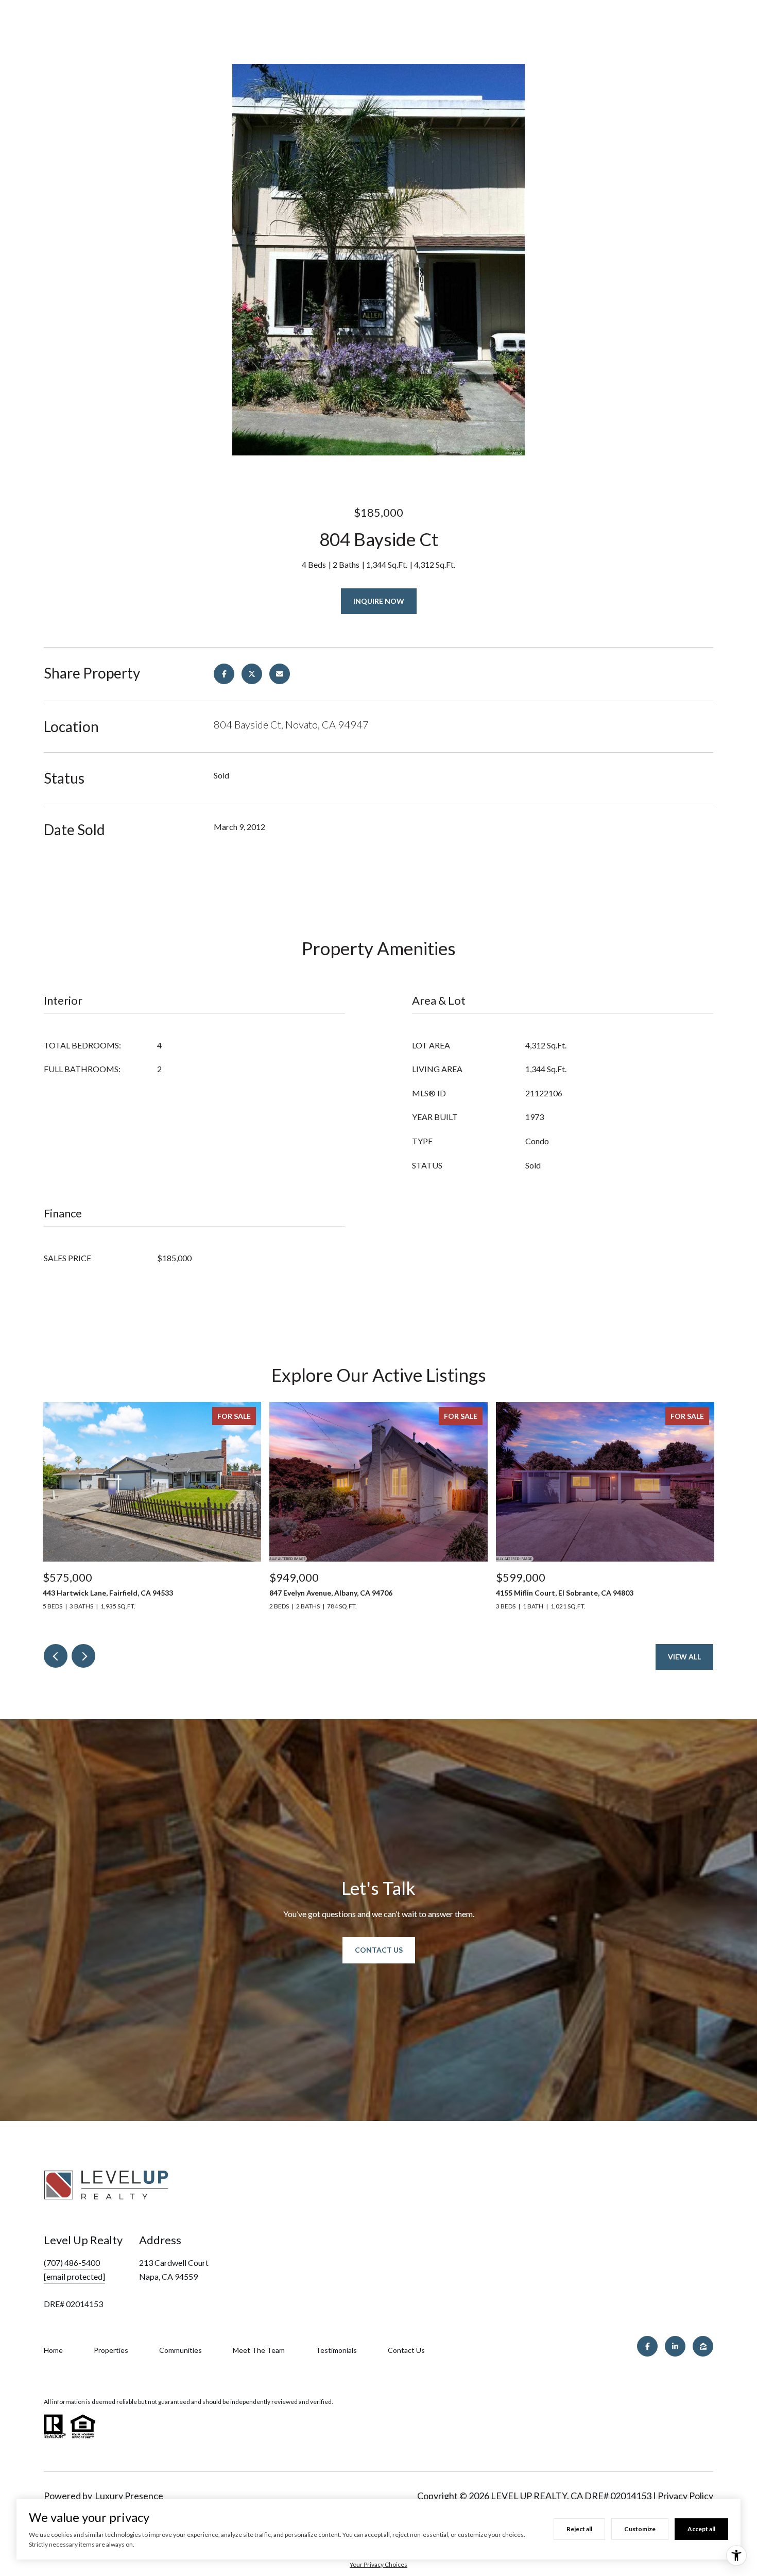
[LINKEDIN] (675, 2346)
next (83, 1656)
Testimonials (336, 2350)
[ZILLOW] (703, 2346)
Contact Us (379, 1950)
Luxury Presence (129, 2496)
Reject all (579, 2529)
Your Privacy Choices (378, 2564)
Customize (640, 2529)
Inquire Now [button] (379, 601)
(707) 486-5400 (72, 2263)
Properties (111, 2350)
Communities (180, 2350)
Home (53, 2350)
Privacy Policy (685, 2496)
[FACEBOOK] (647, 2346)
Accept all (701, 2529)
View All (684, 1657)
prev (56, 1656)
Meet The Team (259, 2350)
